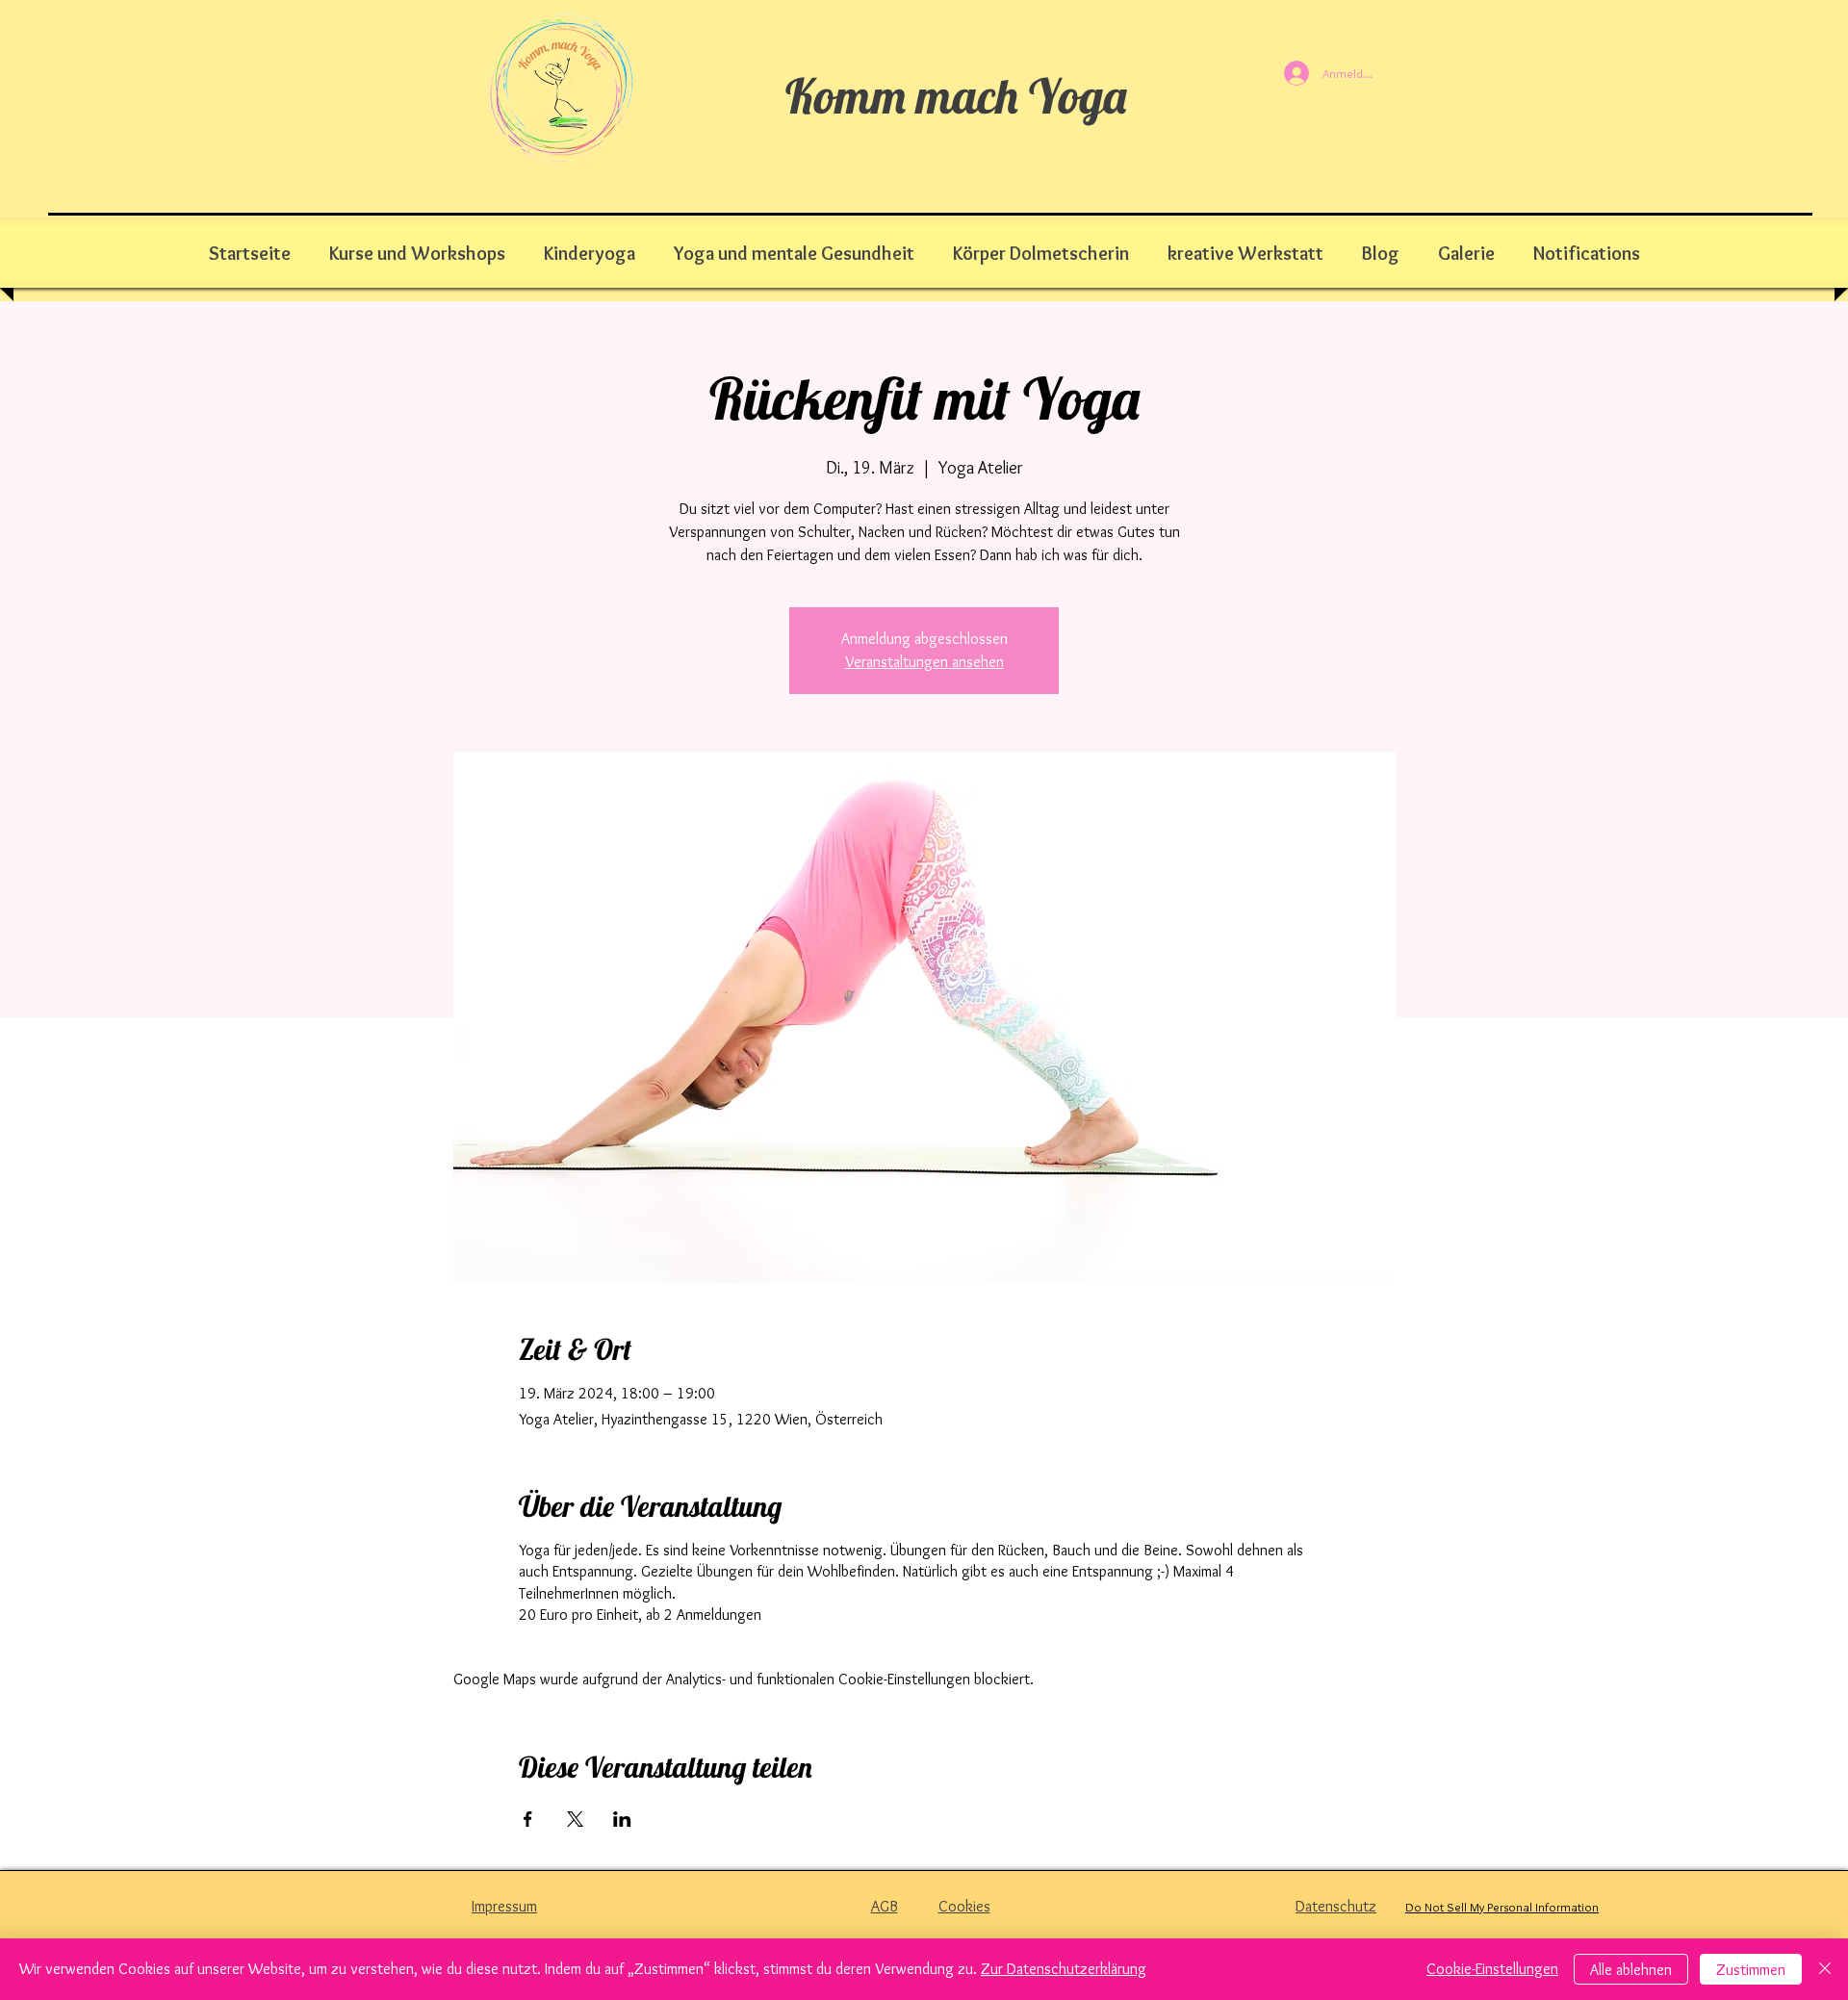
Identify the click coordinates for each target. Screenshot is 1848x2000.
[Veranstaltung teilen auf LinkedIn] (622, 1819)
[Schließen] (1825, 1969)
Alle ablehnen (1631, 1970)
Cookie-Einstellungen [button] (1492, 1969)
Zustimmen (1751, 1970)
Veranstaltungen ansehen (924, 662)
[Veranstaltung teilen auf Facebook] (528, 1819)
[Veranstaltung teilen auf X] (575, 1819)
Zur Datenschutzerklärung (1064, 1969)
